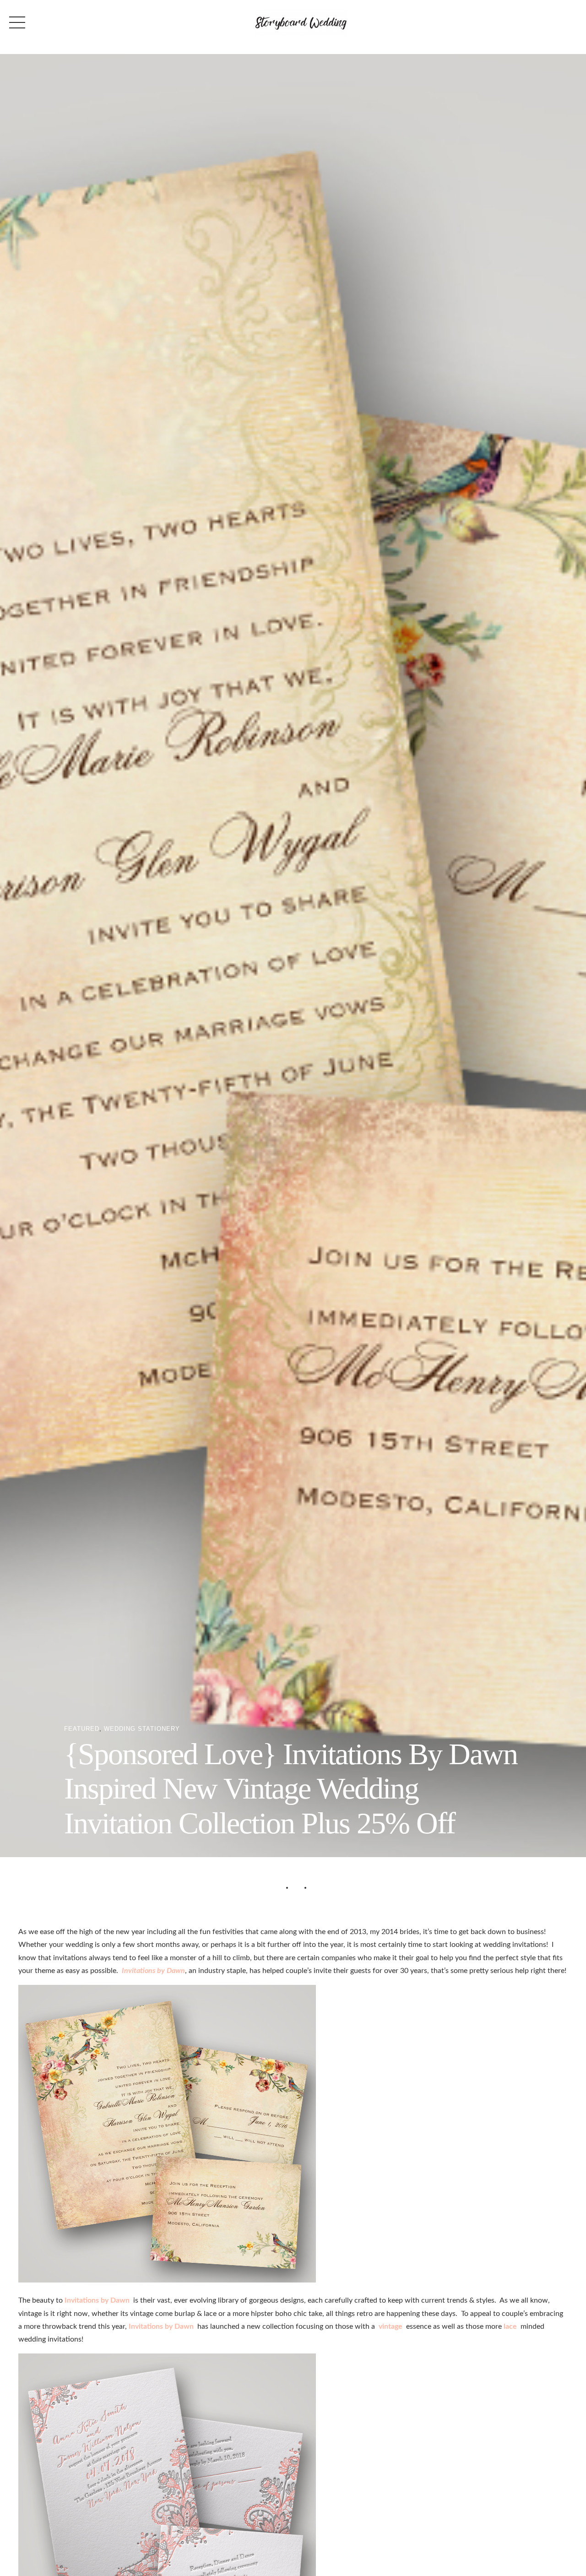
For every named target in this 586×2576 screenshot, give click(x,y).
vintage (391, 2326)
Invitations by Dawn (153, 1971)
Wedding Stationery (142, 1729)
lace (510, 2326)
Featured (82, 1729)
